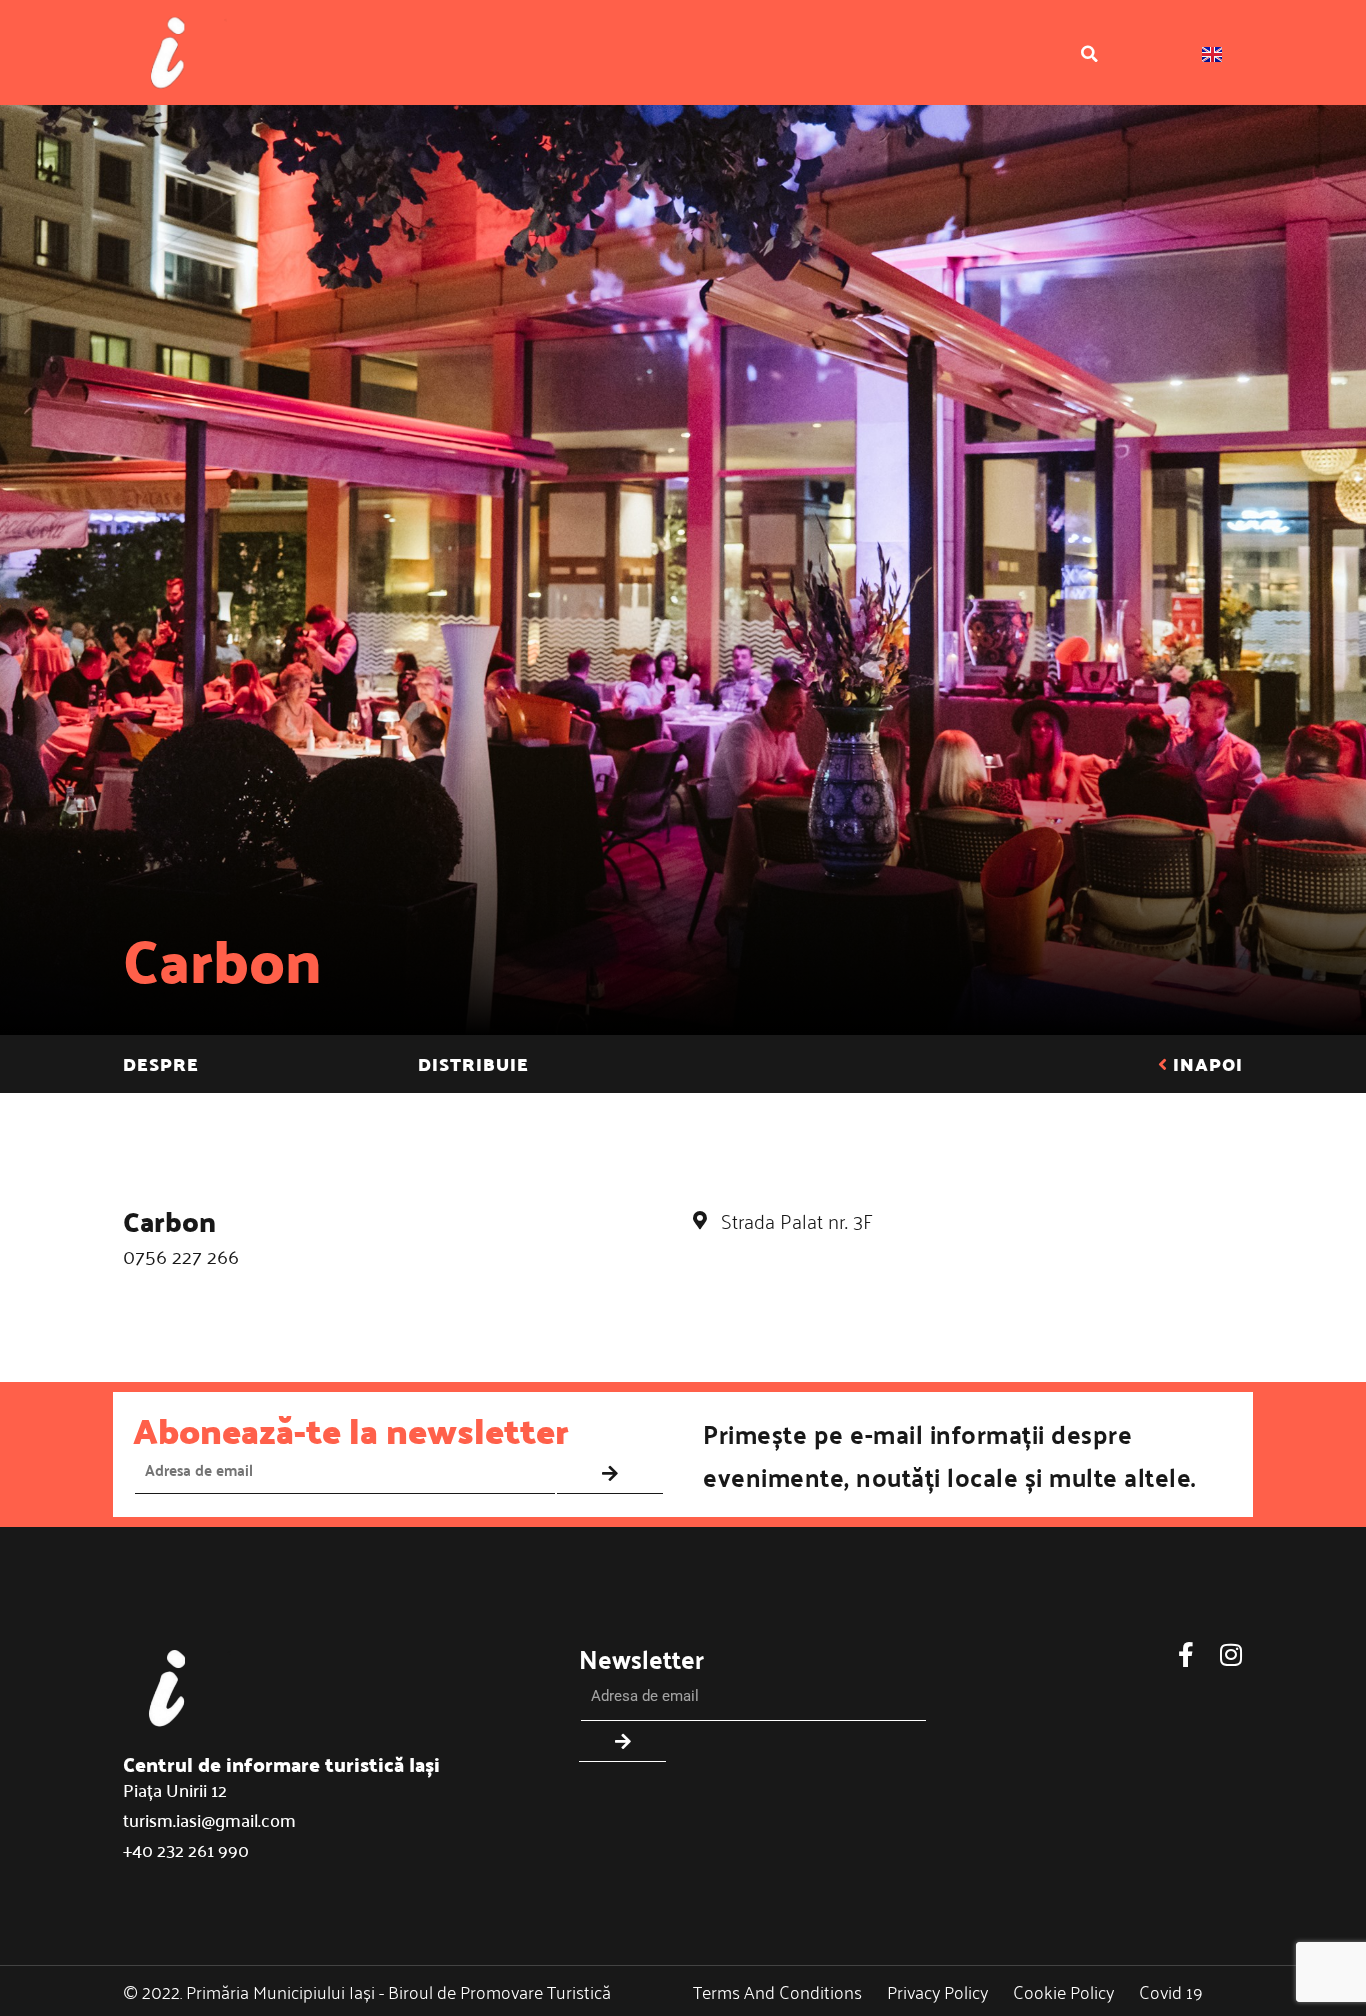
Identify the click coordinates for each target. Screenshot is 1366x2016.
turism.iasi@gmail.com (209, 1819)
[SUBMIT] (610, 1474)
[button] (1089, 54)
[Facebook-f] (1185, 1654)
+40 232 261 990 (186, 1849)
